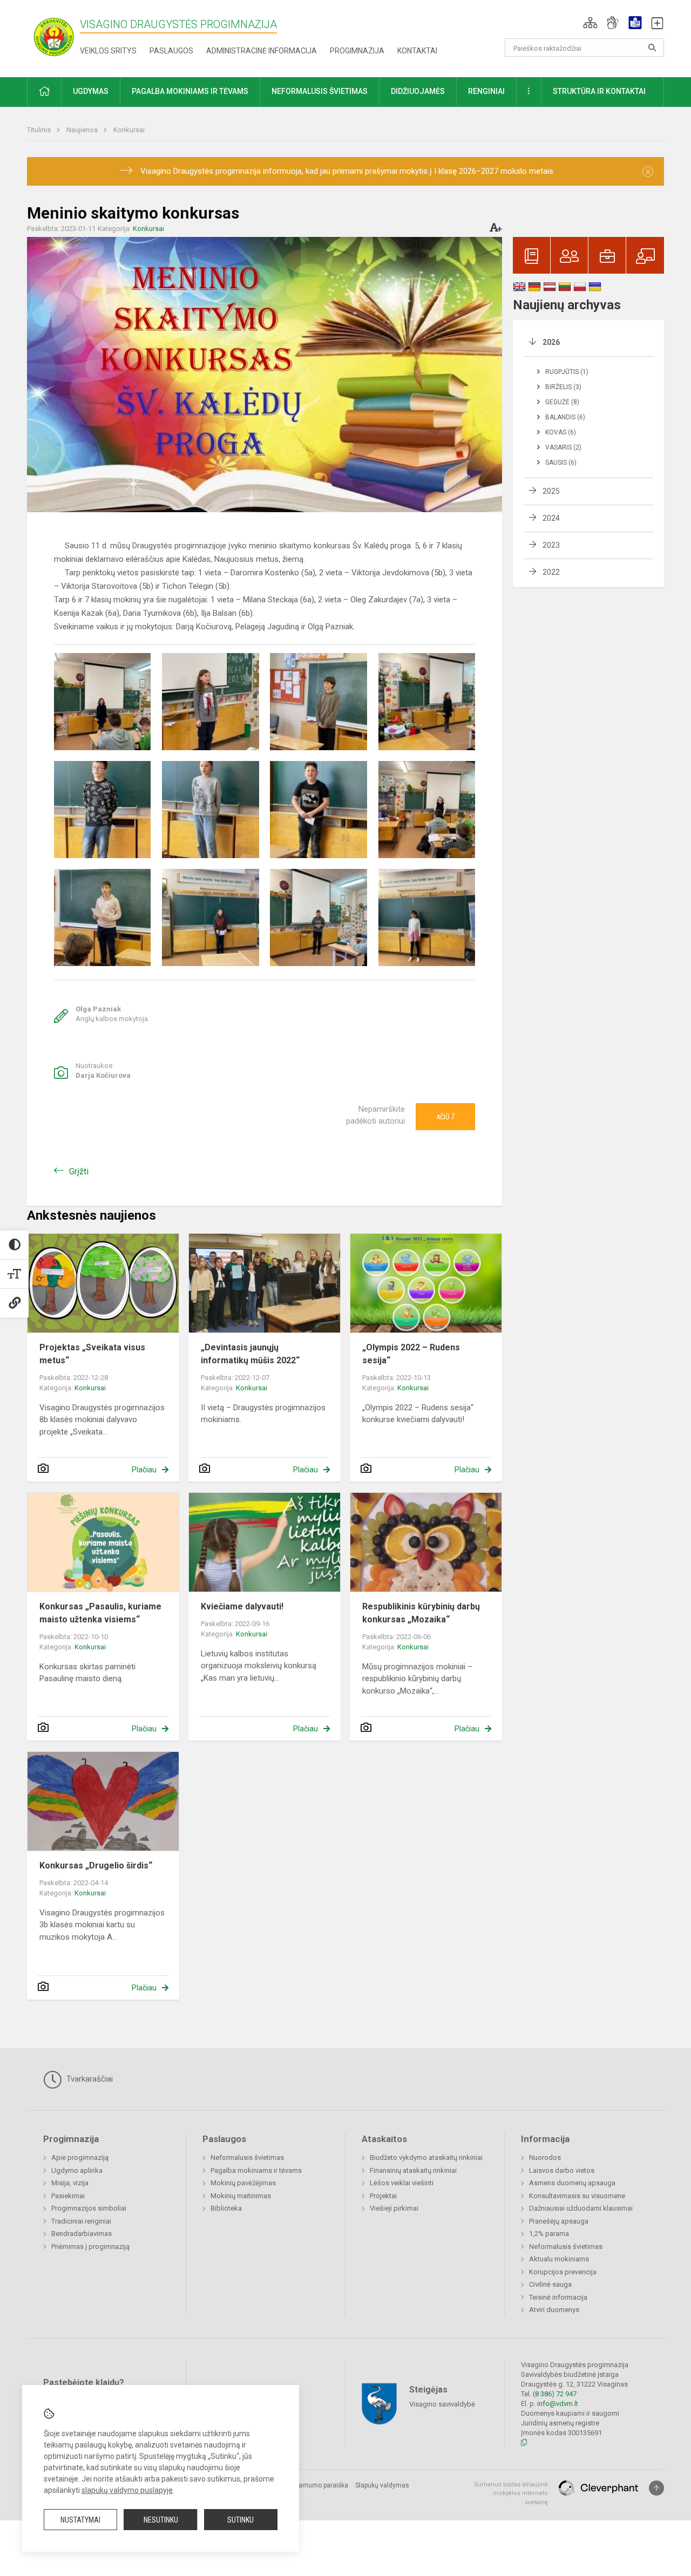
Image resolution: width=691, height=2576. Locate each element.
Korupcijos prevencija (563, 2272)
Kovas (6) (561, 432)
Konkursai (129, 130)
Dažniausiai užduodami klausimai (581, 2208)
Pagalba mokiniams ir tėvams (256, 2170)
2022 (551, 572)
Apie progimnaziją (80, 2157)
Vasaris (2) (563, 447)
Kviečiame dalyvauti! (242, 1606)
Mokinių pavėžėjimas (243, 2183)
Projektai (383, 2196)
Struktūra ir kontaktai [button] (599, 91)
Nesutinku (161, 2520)
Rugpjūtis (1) (567, 372)
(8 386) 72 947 (555, 2394)
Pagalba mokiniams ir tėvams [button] (190, 91)
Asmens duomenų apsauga (572, 2183)
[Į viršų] (656, 2488)
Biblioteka (226, 2208)
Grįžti (79, 1171)
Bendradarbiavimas (82, 2234)
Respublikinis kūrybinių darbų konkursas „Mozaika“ (421, 1613)
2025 (551, 491)
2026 (551, 342)
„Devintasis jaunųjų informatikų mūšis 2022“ (250, 1354)
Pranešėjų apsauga (559, 2221)
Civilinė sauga (550, 2284)
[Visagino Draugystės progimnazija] (53, 36)
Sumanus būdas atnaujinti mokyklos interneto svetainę (511, 2493)
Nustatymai (80, 2520)
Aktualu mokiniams (559, 2259)
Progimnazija (357, 51)
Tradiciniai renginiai (81, 2221)
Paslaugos (171, 51)
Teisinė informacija (558, 2297)
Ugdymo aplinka (77, 2170)
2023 (551, 545)
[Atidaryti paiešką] (652, 47)
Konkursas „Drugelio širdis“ (96, 1865)
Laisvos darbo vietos (562, 2170)
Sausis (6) (561, 463)
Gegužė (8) (562, 402)
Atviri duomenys (554, 2310)
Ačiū (445, 1117)
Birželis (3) (563, 387)
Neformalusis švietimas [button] (320, 91)
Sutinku (241, 2520)
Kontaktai (417, 51)
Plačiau (144, 1470)
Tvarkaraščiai (89, 2079)
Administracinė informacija (262, 51)
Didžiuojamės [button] (418, 91)
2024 (551, 518)
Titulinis (40, 130)
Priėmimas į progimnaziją (90, 2247)
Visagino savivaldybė (442, 2404)
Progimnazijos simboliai (89, 2208)
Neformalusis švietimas (247, 2157)
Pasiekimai (68, 2196)
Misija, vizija (70, 2183)
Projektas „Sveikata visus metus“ (92, 1354)
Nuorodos (545, 2157)
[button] (590, 23)
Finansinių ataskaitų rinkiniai (413, 2170)
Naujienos (83, 130)
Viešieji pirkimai (394, 2208)
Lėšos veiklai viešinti (402, 2183)
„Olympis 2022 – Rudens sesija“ (411, 1354)
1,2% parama (549, 2234)
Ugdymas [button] (91, 91)
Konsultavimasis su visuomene (577, 2196)
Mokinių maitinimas (241, 2196)
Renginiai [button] (486, 91)
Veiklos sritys (108, 51)
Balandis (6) (565, 417)
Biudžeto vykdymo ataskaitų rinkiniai (426, 2157)
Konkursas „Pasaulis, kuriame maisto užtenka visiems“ (100, 1613)
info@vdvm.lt (558, 2404)
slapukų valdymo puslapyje (127, 2490)
